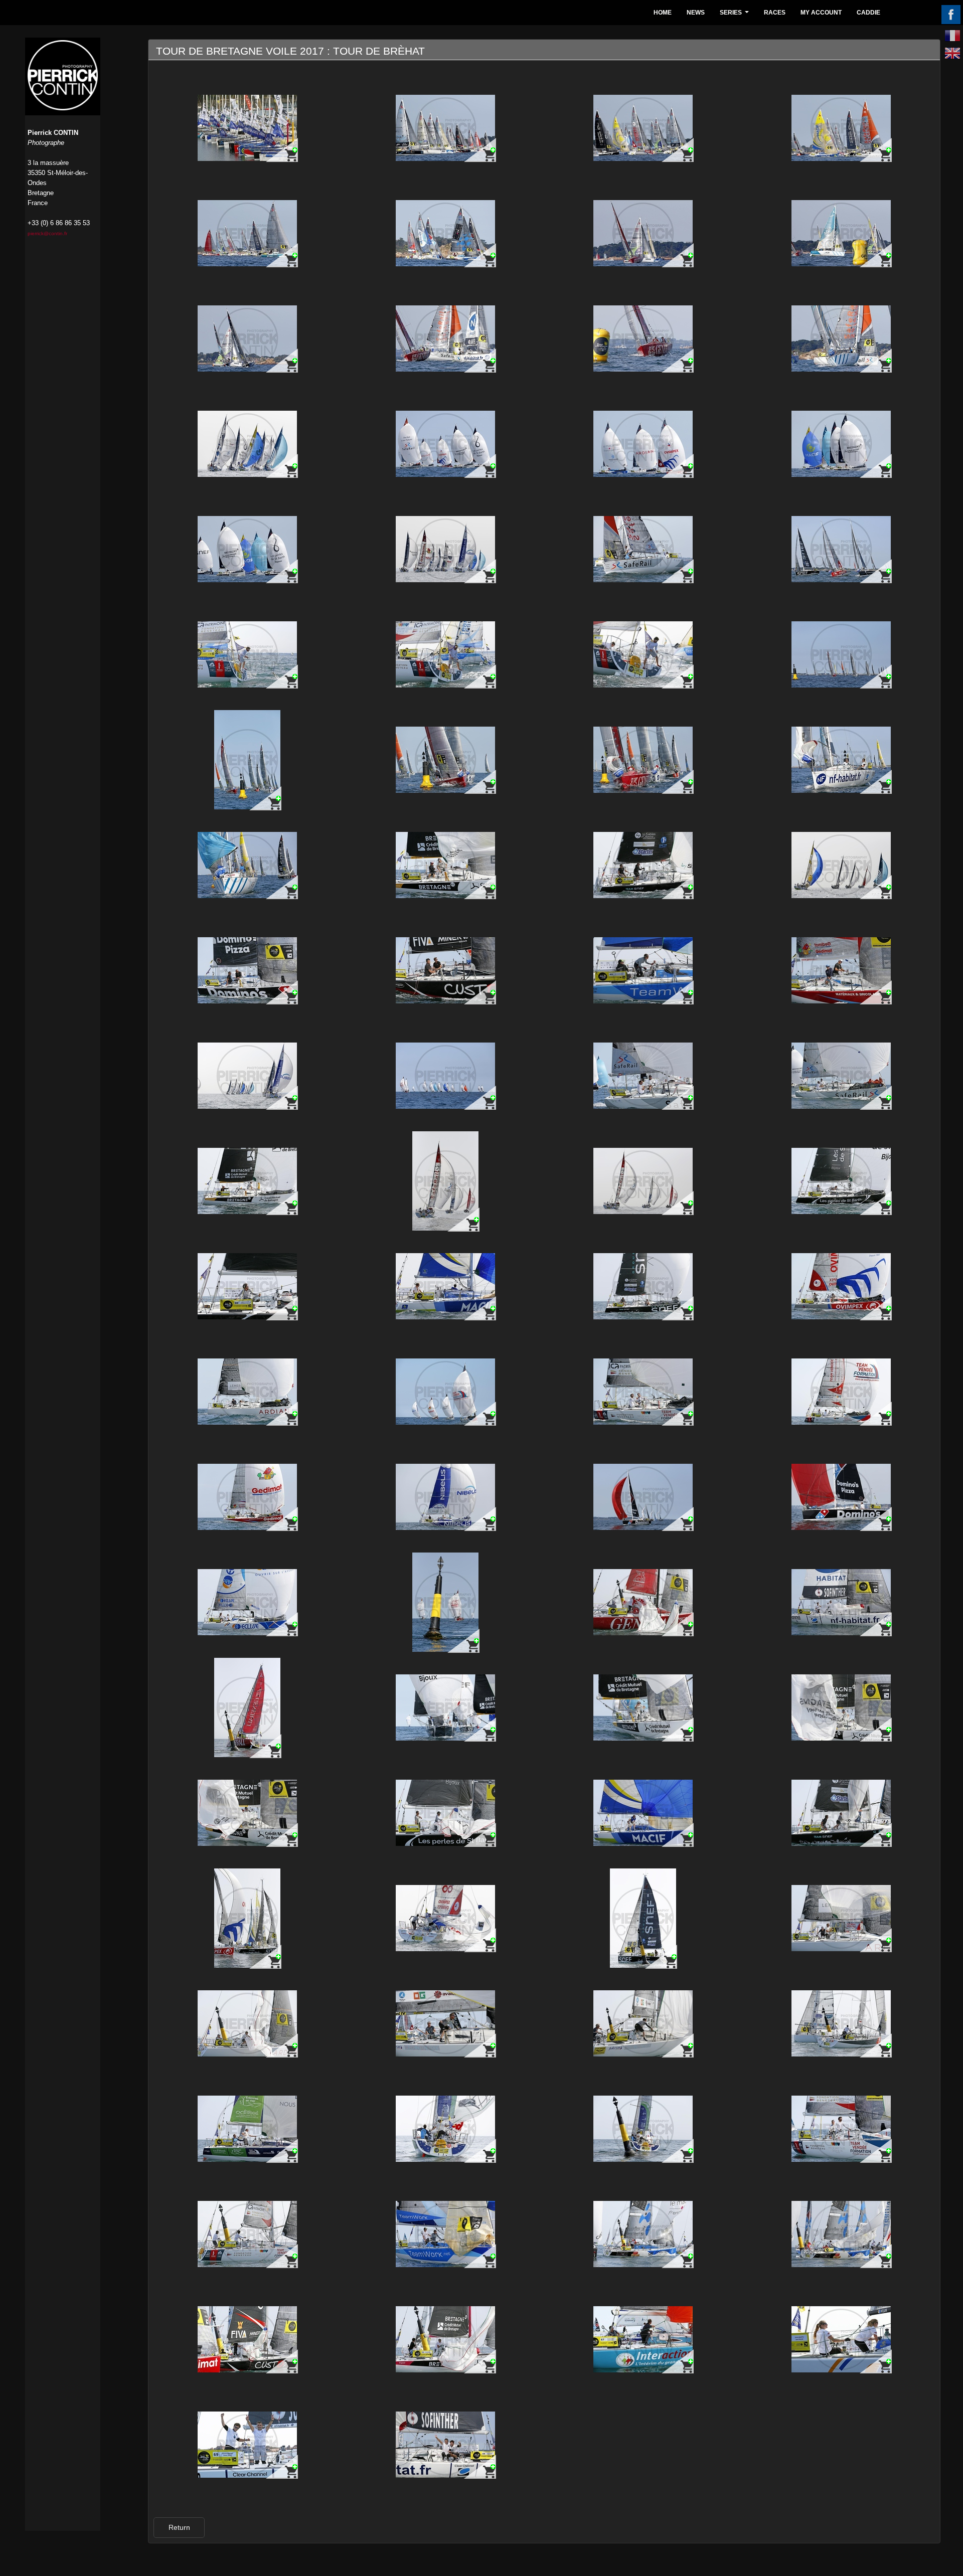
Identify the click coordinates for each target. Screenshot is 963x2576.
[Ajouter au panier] (282, 150)
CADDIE (868, 13)
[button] (179, 2528)
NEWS (696, 13)
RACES (775, 13)
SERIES (736, 15)
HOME (663, 13)
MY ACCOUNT (821, 13)
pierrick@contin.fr (47, 233)
